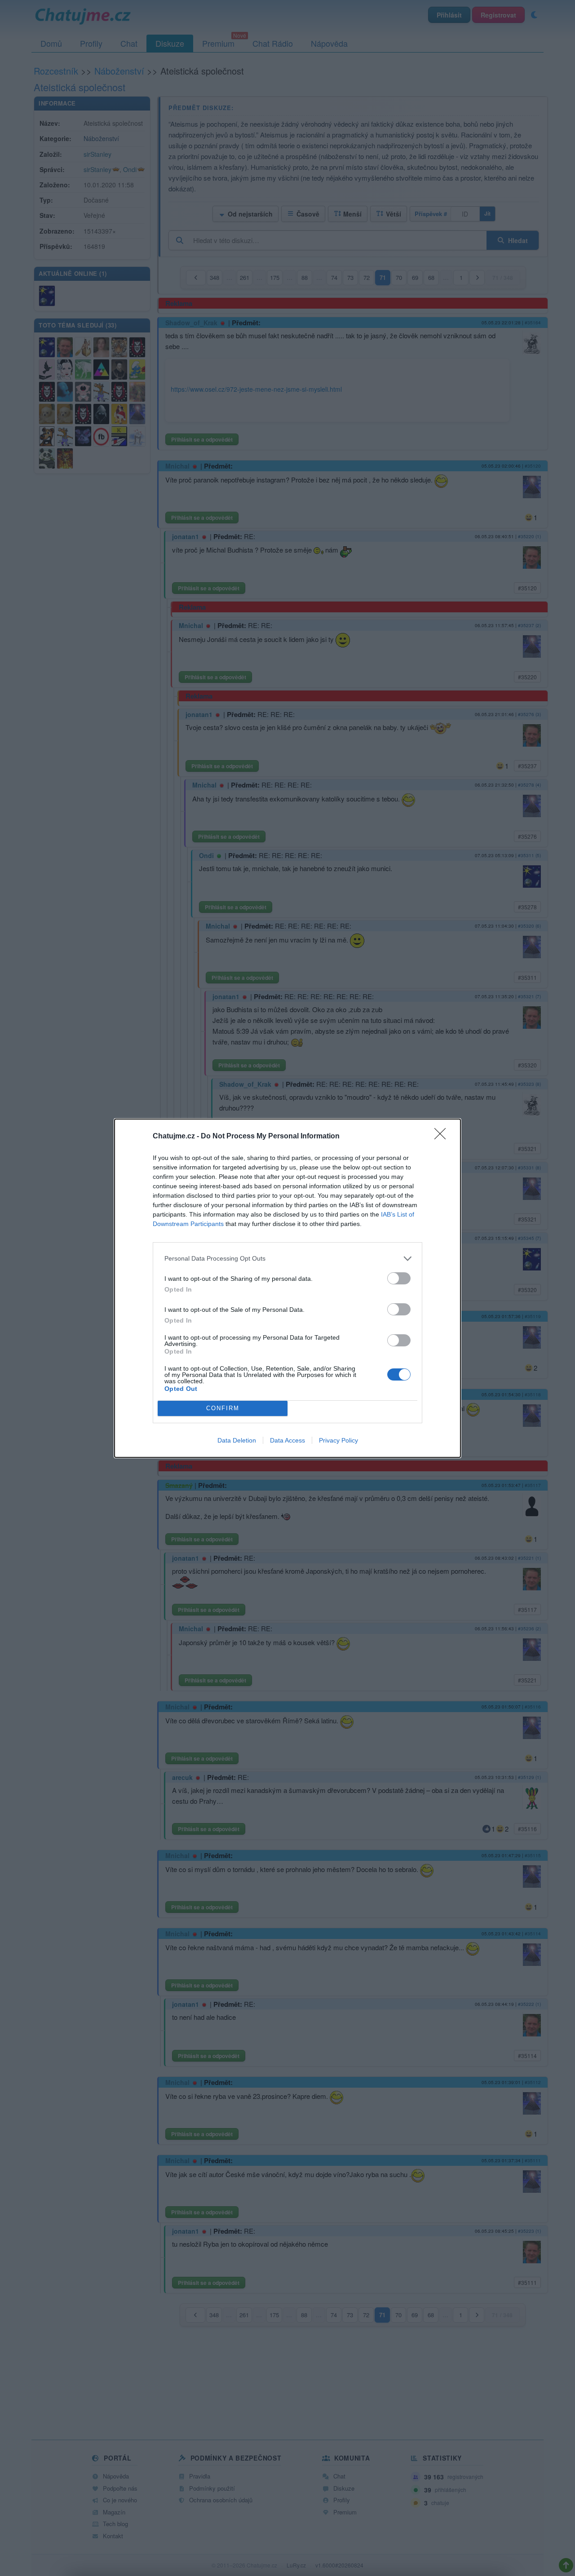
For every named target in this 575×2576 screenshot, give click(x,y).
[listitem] (287, 1259)
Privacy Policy (338, 1440)
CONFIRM (223, 1408)
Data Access (287, 1440)
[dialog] (287, 1288)
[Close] (443, 1137)
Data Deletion (237, 1440)
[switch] (399, 1278)
